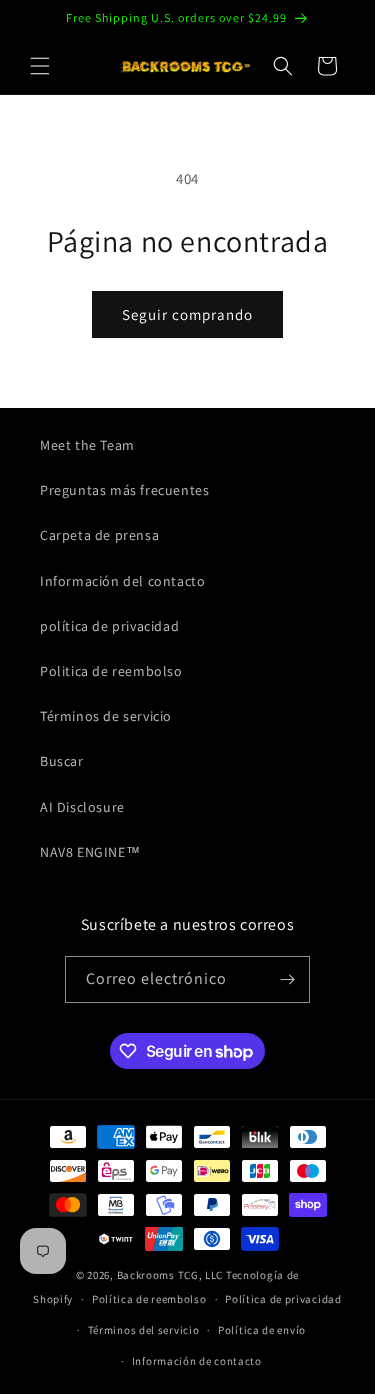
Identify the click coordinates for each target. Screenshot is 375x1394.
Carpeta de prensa (99, 535)
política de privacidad (109, 626)
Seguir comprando (187, 314)
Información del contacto (122, 581)
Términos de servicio (106, 716)
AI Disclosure (82, 807)
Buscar (62, 761)
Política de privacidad (283, 1299)
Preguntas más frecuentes (124, 490)
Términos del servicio (144, 1330)
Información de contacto (197, 1361)
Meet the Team (87, 445)
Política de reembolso (149, 1299)
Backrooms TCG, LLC (170, 1275)
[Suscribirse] (287, 979)
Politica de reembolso (111, 671)
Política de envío (262, 1330)
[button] (40, 66)
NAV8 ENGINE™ (90, 852)
